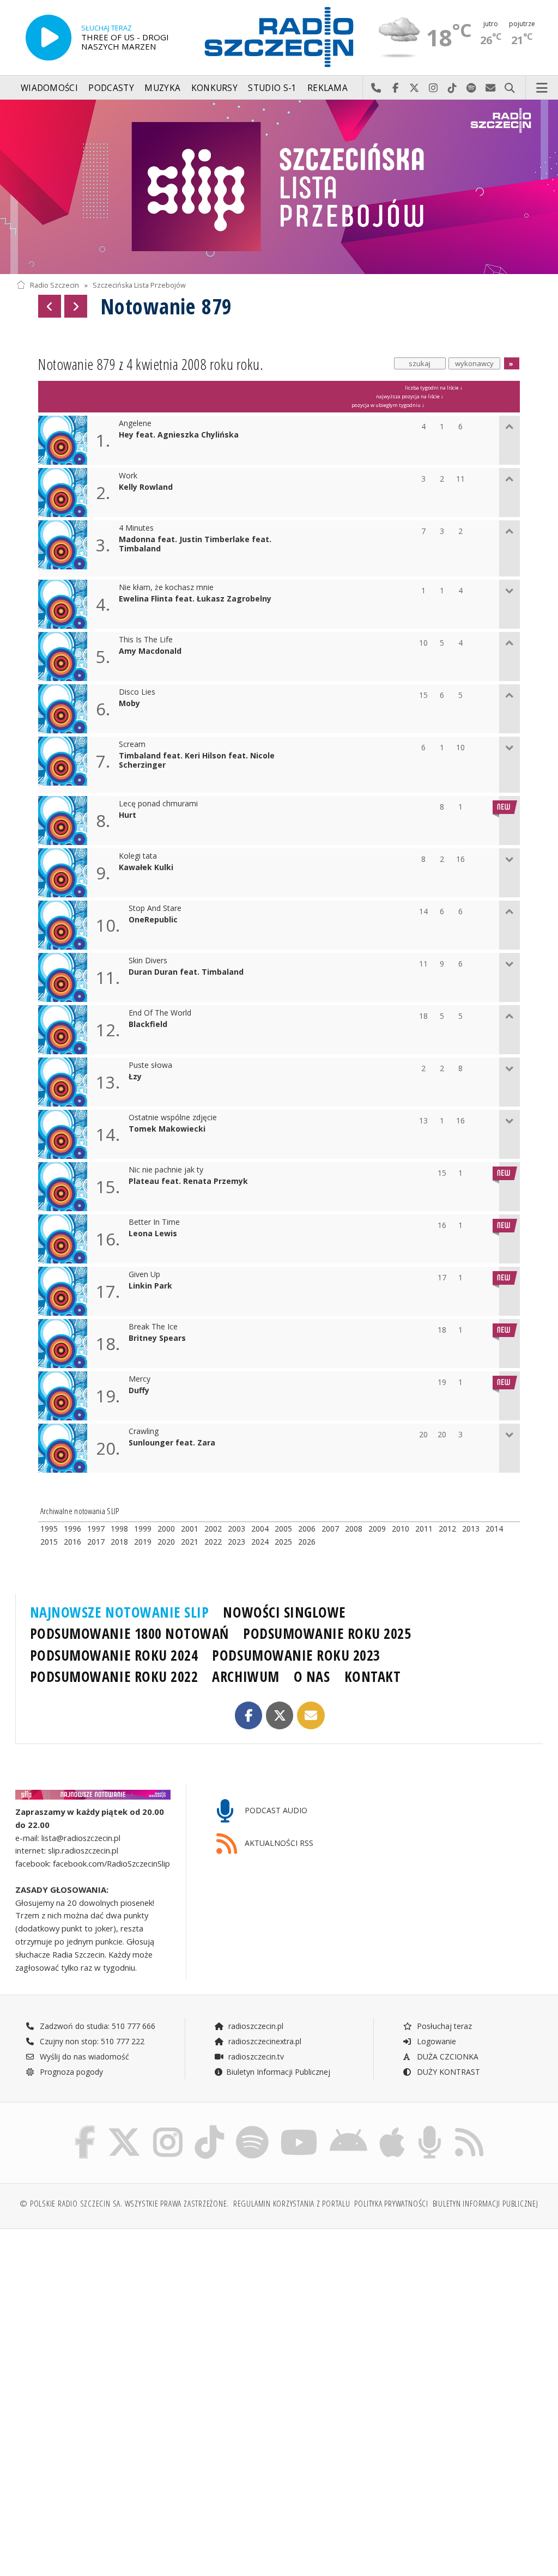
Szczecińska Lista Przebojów (139, 285)
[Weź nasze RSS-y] (469, 2128)
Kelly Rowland (146, 487)
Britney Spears (157, 1338)
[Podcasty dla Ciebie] (430, 2128)
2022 (213, 1542)
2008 (354, 1529)
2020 (166, 1542)
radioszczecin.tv (255, 2056)
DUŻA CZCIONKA (447, 2056)
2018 (119, 1542)
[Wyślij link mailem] (311, 1715)
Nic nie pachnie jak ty (166, 1170)
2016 (72, 1542)
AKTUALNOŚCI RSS (278, 1843)
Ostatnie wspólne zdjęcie (173, 1118)
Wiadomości (49, 88)
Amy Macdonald (150, 651)
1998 (119, 1529)
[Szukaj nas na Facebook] (85, 2128)
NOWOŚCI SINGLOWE (284, 1612)
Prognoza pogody (70, 2072)
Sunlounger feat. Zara (172, 1443)
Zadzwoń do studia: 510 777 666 (96, 2026)
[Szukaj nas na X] (124, 2128)
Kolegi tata (138, 856)
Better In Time (154, 1222)
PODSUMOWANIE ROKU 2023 (296, 1655)
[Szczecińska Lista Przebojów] (279, 187)
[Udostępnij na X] (280, 1715)
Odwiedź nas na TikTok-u (453, 88)
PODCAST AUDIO (275, 1810)
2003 (236, 1529)
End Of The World (160, 1013)
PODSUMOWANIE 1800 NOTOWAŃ (129, 1633)
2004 (260, 1529)
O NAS (312, 1676)
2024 (260, 1542)
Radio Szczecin (54, 285)
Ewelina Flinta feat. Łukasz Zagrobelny (195, 599)
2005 (283, 1529)
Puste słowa (150, 1065)
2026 (307, 1542)
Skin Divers (148, 961)
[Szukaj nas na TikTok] (209, 2128)
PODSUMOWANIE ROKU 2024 (114, 1655)
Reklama (327, 88)
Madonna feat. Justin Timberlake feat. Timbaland (195, 544)
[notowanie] (93, 1795)
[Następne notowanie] (76, 306)
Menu (542, 88)
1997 (96, 1529)
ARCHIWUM (245, 1676)
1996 (72, 1529)
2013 (471, 1529)
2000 (166, 1529)
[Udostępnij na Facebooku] (249, 1715)
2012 (447, 1529)
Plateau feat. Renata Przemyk (188, 1181)
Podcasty (111, 88)
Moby (129, 704)
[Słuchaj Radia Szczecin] (48, 38)
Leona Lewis (153, 1234)
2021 (190, 1542)
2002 (213, 1529)
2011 (424, 1529)
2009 (377, 1529)
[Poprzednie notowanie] (50, 306)
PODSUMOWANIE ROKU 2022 (114, 1676)
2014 (494, 1529)
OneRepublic (153, 920)
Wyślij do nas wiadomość (491, 88)
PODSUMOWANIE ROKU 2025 (327, 1633)
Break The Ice (153, 1327)
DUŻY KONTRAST (447, 2072)
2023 (236, 1542)
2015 (49, 1542)
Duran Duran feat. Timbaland (186, 972)
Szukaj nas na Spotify (472, 88)
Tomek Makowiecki (167, 1129)
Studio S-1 (272, 88)
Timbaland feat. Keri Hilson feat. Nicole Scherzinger (197, 761)
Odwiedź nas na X (414, 88)
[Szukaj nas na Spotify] (252, 2128)
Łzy (135, 1077)
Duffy (139, 1391)
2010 (401, 1529)
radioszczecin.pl (255, 2026)
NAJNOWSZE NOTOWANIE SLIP (120, 1612)
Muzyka (162, 88)
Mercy (139, 1379)
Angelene (135, 424)
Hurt (128, 815)
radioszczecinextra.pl (264, 2041)
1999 (143, 1529)
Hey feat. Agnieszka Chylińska (179, 435)
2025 (283, 1542)
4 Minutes (136, 528)
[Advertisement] (146, 2320)
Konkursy (214, 88)
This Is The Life (146, 640)
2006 (307, 1529)
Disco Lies (137, 692)
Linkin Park (150, 1286)
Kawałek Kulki (146, 868)
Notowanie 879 (166, 306)
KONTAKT (373, 1676)
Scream (132, 745)
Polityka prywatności (391, 2204)
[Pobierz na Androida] (348, 2128)
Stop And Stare (155, 909)
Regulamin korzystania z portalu (292, 2204)
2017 (96, 1542)
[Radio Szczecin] (279, 37)
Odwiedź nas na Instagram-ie (433, 88)
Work (128, 476)
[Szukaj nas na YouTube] (299, 2128)
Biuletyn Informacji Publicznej (278, 2072)
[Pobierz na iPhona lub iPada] (392, 2128)
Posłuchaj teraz (443, 2026)
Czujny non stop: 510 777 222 (91, 2041)
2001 (190, 1529)
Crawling (144, 1432)
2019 (143, 1542)
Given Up (144, 1275)
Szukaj (510, 88)
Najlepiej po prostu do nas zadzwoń (376, 88)
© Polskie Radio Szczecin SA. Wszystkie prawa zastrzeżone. (124, 2204)
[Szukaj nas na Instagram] (168, 2128)
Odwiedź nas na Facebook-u (395, 88)
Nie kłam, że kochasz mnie (166, 588)
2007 (330, 1529)
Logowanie (435, 2041)
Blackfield (148, 1025)
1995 (49, 1529)
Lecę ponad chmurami (158, 804)
